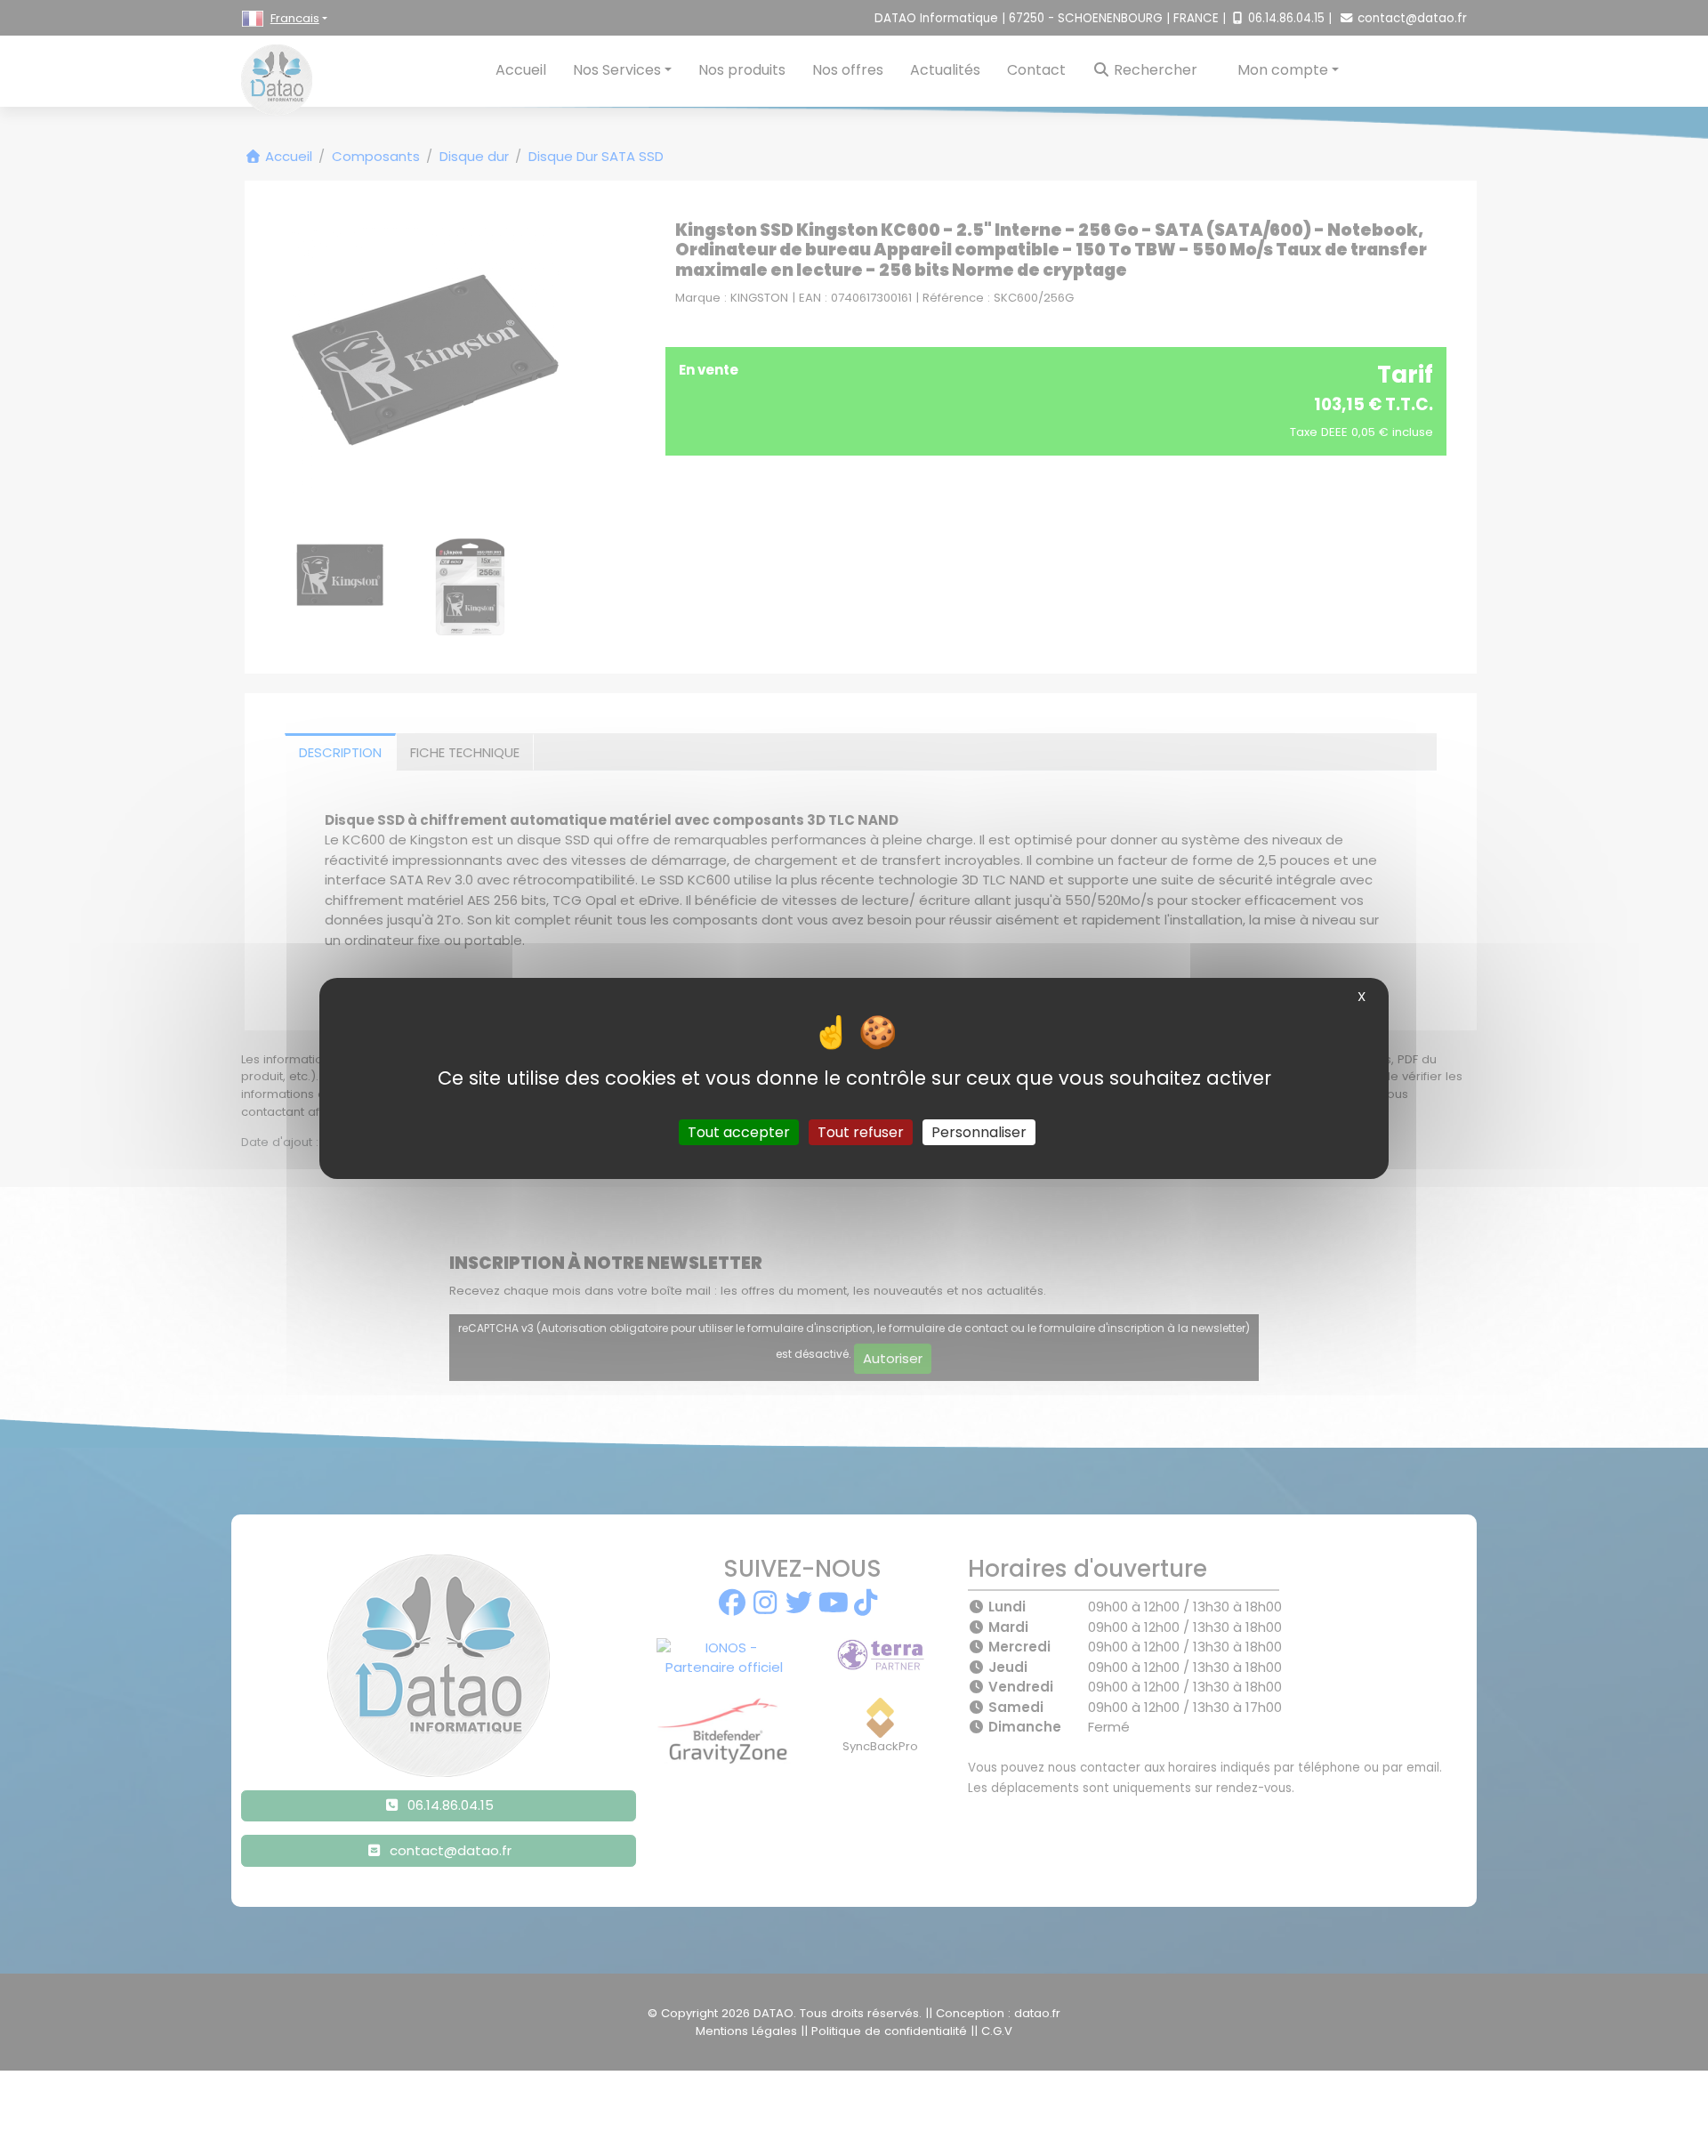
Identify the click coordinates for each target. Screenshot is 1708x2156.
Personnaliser (979, 1131)
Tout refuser (861, 1131)
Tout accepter (739, 1131)
